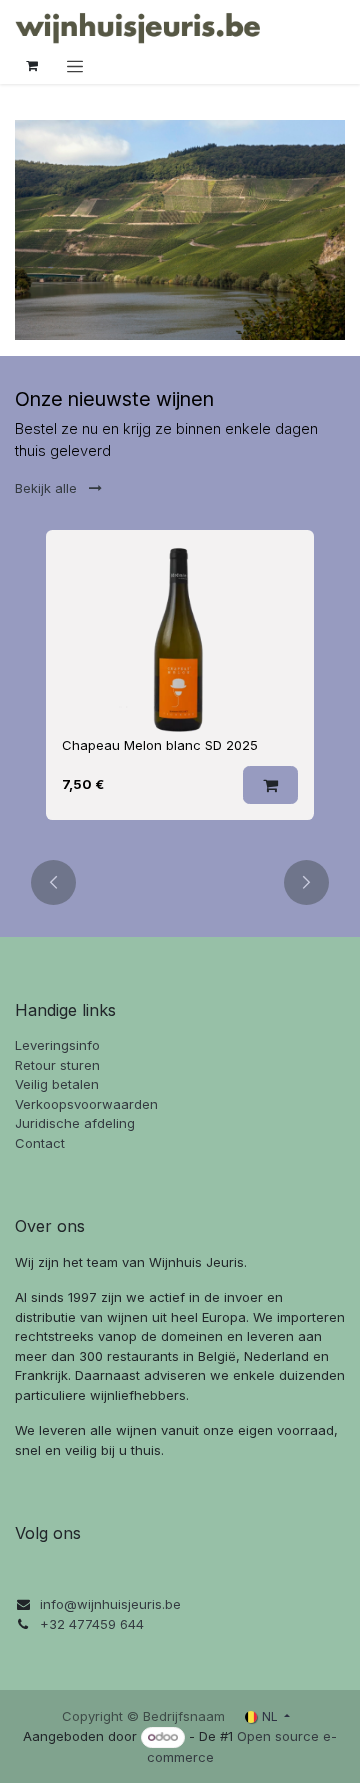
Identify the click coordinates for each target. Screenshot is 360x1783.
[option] (180, 682)
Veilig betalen (57, 1084)
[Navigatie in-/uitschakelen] (75, 66)
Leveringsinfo (57, 1045)
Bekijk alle (48, 488)
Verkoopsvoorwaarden (86, 1104)
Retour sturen (57, 1065)
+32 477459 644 (92, 1624)
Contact (40, 1143)
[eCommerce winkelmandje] (32, 66)
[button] (270, 785)
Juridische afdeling (75, 1123)
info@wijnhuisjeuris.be (110, 1604)
